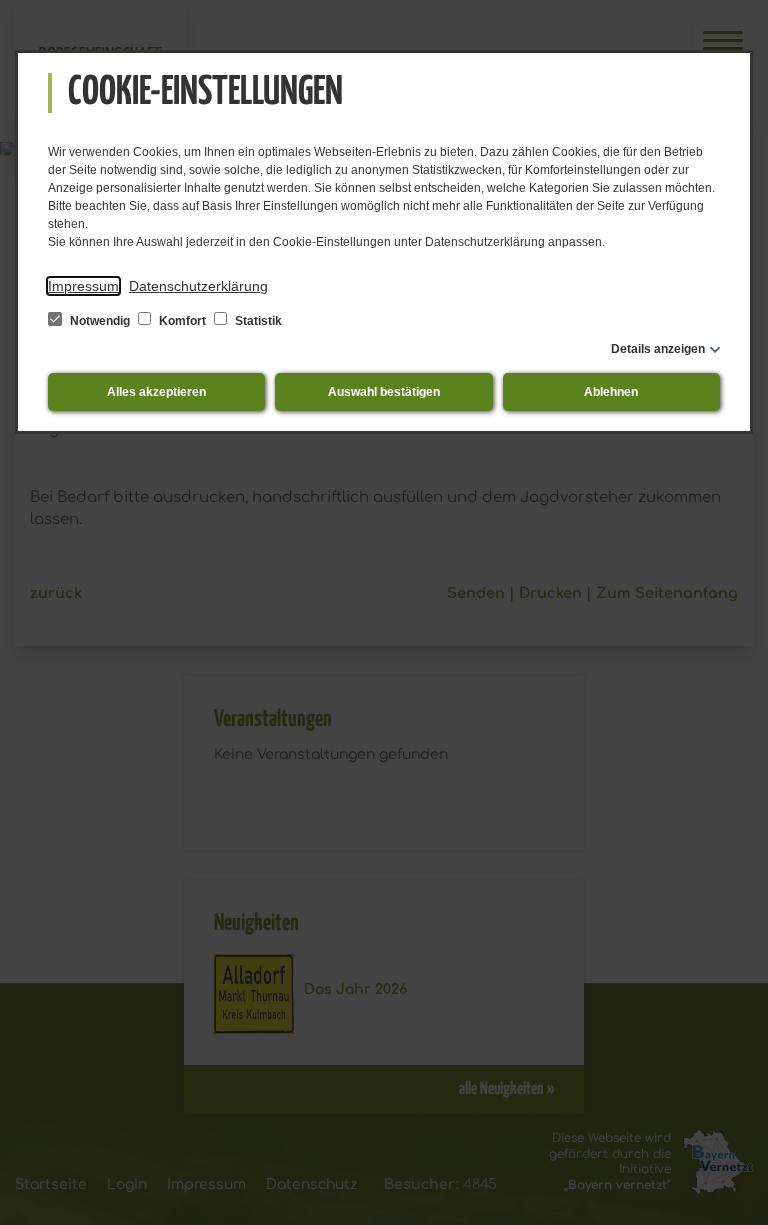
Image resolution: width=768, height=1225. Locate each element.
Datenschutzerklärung (198, 286)
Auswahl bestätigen (384, 392)
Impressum (83, 286)
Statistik (257, 321)
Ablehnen (611, 392)
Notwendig (100, 321)
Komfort (182, 321)
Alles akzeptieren (156, 392)
